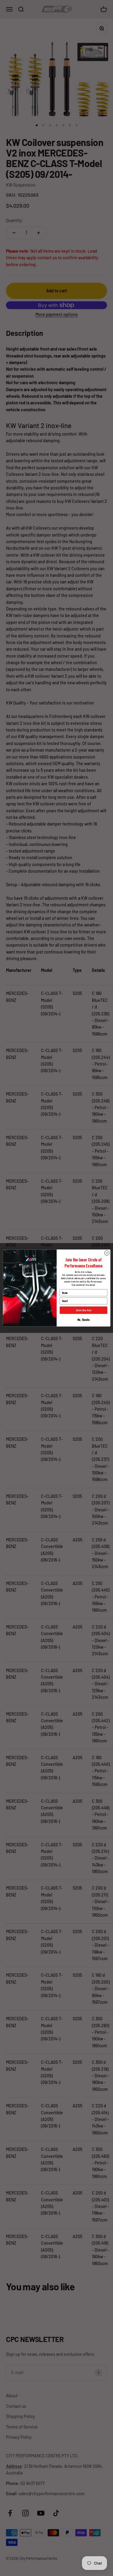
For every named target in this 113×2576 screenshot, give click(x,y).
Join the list (83, 1310)
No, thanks (83, 1320)
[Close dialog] (107, 1253)
